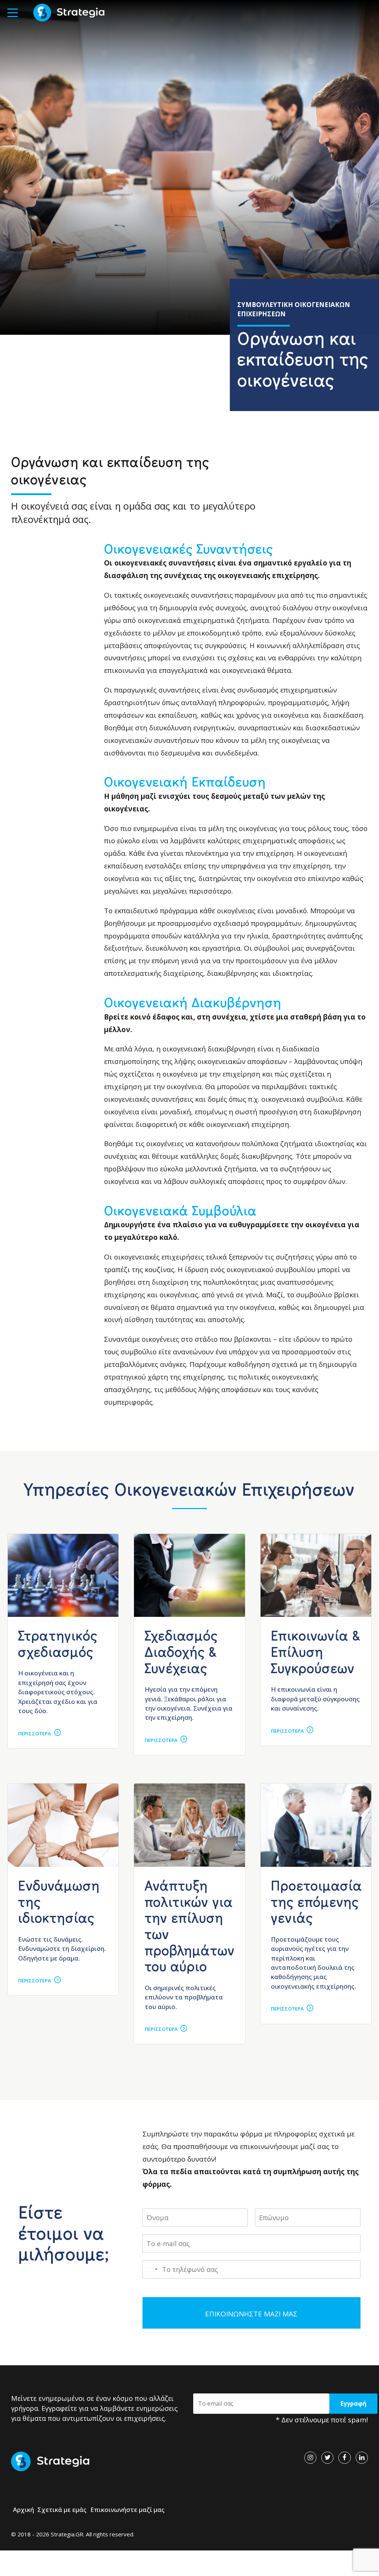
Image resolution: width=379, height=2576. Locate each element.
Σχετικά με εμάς (62, 2510)
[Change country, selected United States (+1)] (151, 2269)
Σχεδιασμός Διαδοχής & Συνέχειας (181, 1651)
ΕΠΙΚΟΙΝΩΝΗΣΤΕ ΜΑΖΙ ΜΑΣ (251, 2314)
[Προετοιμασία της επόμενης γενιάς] (316, 1825)
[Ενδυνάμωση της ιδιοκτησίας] (63, 1825)
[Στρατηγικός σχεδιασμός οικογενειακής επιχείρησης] (63, 1575)
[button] (13, 13)
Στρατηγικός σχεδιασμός (58, 1643)
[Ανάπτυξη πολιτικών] (189, 1825)
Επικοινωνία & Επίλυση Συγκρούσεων (316, 1651)
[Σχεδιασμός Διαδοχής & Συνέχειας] (189, 1575)
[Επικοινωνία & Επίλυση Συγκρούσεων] (316, 1575)
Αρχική (24, 2510)
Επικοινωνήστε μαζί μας (128, 2510)
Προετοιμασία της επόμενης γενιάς (317, 1901)
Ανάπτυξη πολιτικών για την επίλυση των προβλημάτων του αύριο (190, 1925)
